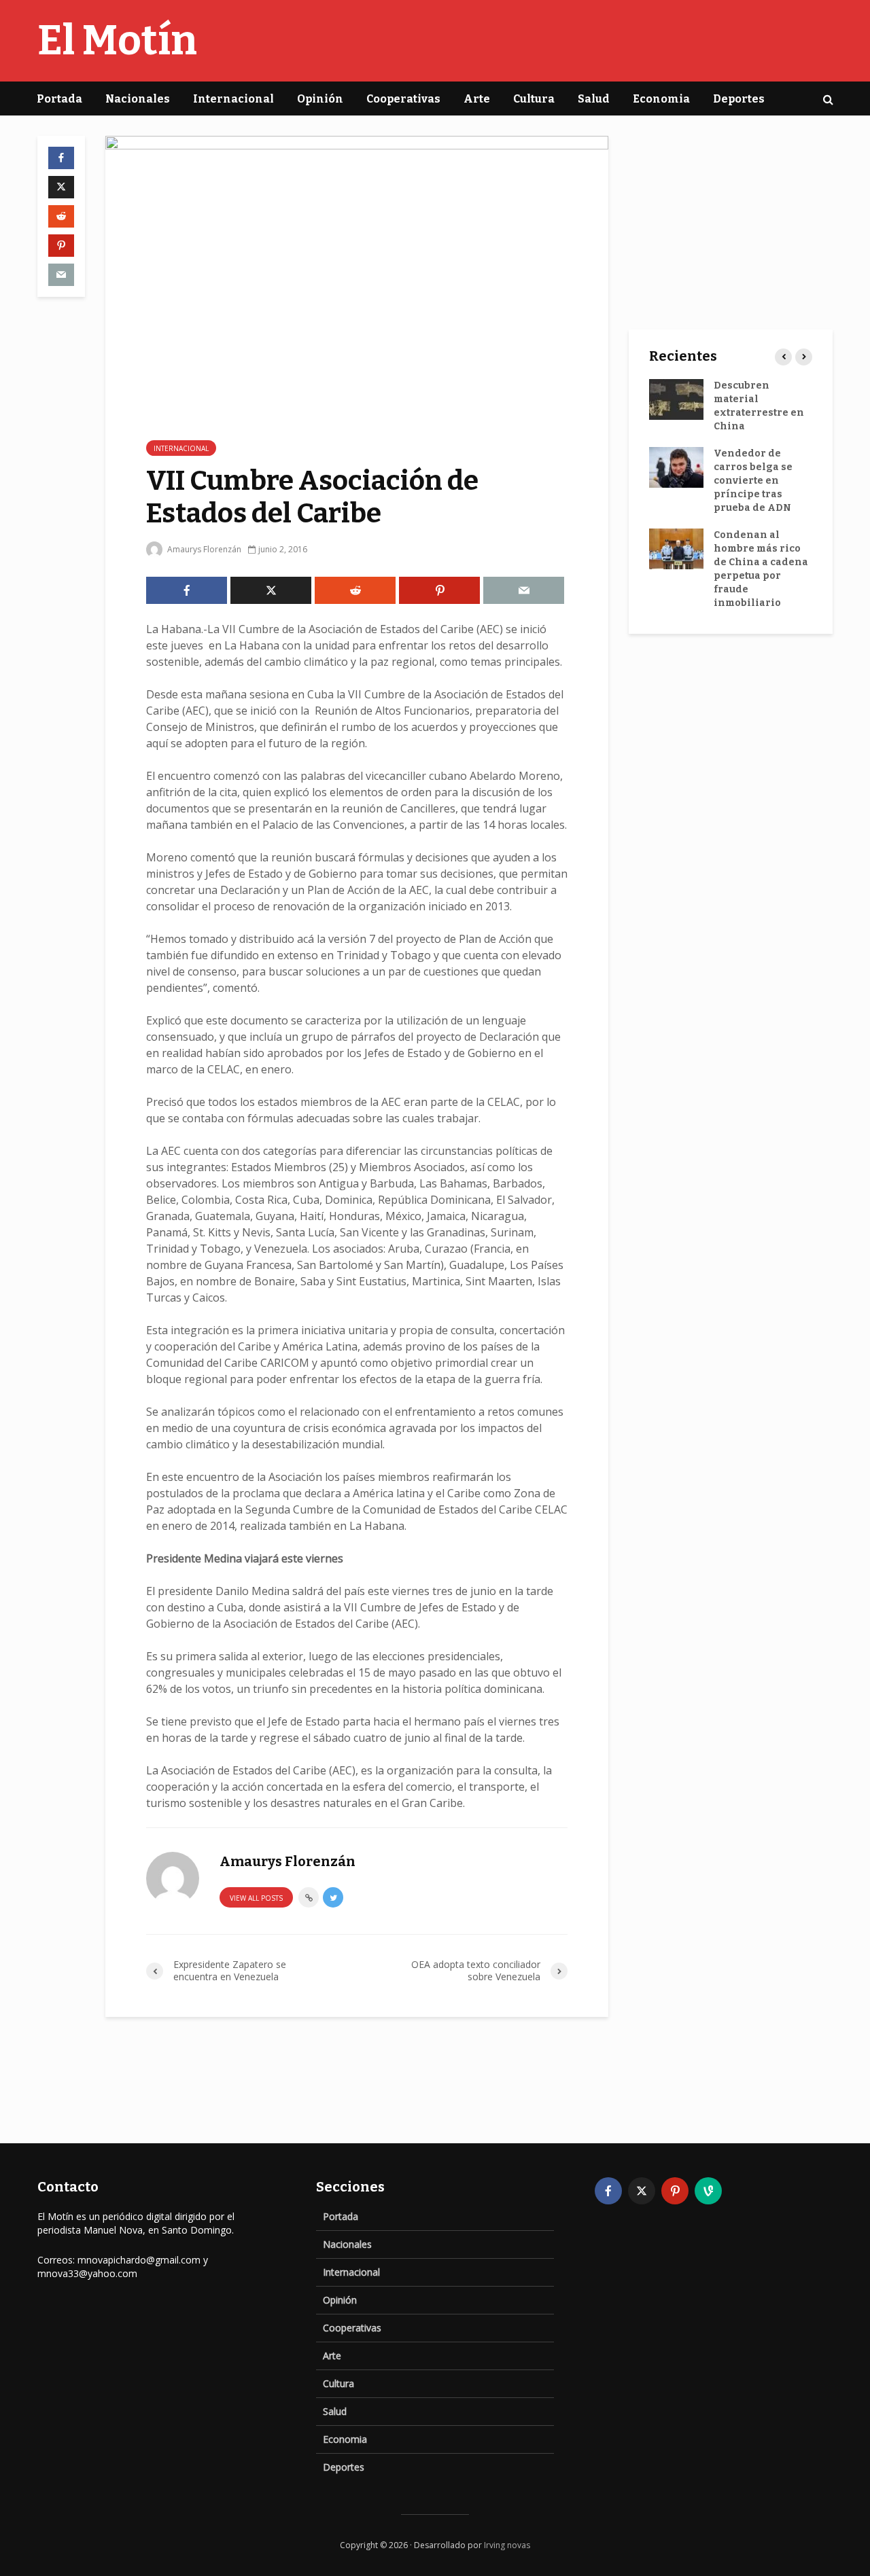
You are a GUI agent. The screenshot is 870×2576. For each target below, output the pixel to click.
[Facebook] (608, 2191)
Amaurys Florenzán (203, 549)
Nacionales (138, 99)
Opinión (320, 99)
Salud (594, 99)
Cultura (534, 99)
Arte (477, 99)
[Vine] (708, 2191)
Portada (59, 99)
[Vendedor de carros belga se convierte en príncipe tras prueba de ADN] (676, 467)
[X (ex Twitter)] (642, 2191)
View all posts (256, 1898)
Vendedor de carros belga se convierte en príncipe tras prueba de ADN (753, 481)
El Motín (117, 41)
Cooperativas (403, 99)
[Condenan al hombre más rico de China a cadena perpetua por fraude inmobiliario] (676, 549)
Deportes (739, 99)
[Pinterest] (675, 2191)
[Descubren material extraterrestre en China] (676, 399)
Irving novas (507, 2545)
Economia (661, 99)
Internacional (233, 99)
